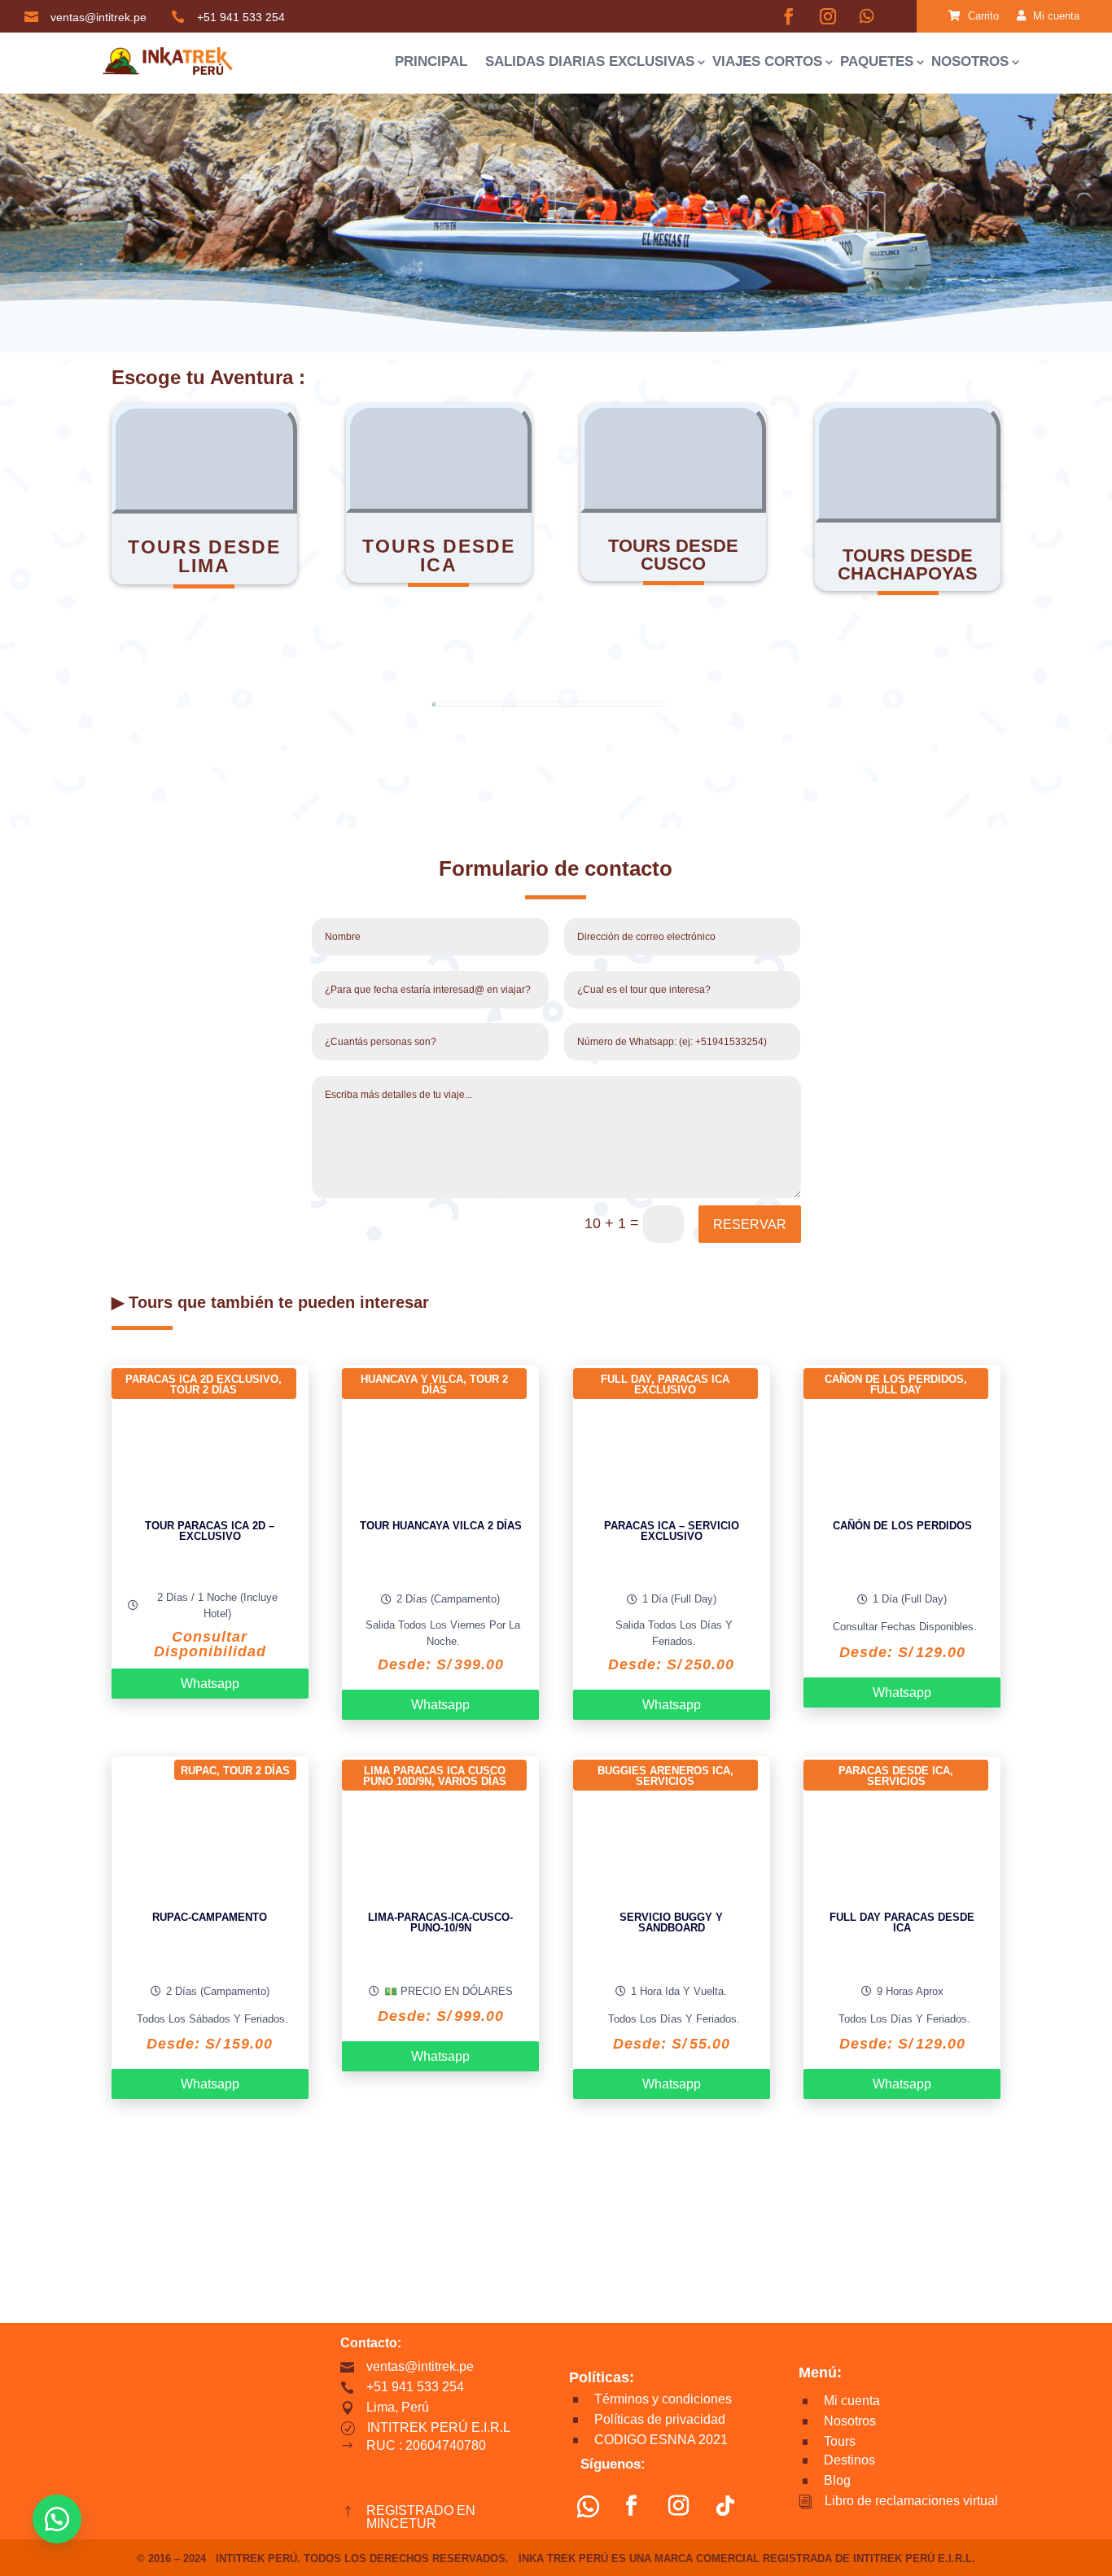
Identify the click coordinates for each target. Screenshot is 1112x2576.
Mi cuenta (1055, 16)
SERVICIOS (665, 1781)
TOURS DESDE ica (439, 555)
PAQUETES (877, 61)
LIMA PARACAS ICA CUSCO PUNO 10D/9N (434, 1776)
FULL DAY (626, 1379)
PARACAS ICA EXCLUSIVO (682, 1384)
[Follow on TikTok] (725, 2506)
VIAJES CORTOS (767, 61)
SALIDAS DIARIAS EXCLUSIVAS (590, 61)
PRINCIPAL (431, 61)
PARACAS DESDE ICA (894, 1771)
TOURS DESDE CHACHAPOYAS (908, 564)
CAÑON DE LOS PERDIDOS (894, 1379)
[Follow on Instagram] (828, 16)
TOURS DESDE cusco (673, 555)
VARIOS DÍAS (472, 1781)
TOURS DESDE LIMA (204, 556)
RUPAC (199, 1771)
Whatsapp (210, 1684)
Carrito (982, 16)
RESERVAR (750, 1225)
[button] (57, 2519)
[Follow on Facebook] (789, 16)
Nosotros (970, 61)
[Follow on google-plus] (867, 16)
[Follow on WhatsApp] (588, 2506)
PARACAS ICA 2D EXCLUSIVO (202, 1379)
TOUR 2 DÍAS (204, 1390)
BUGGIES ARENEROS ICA (664, 1771)
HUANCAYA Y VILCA (412, 1379)
